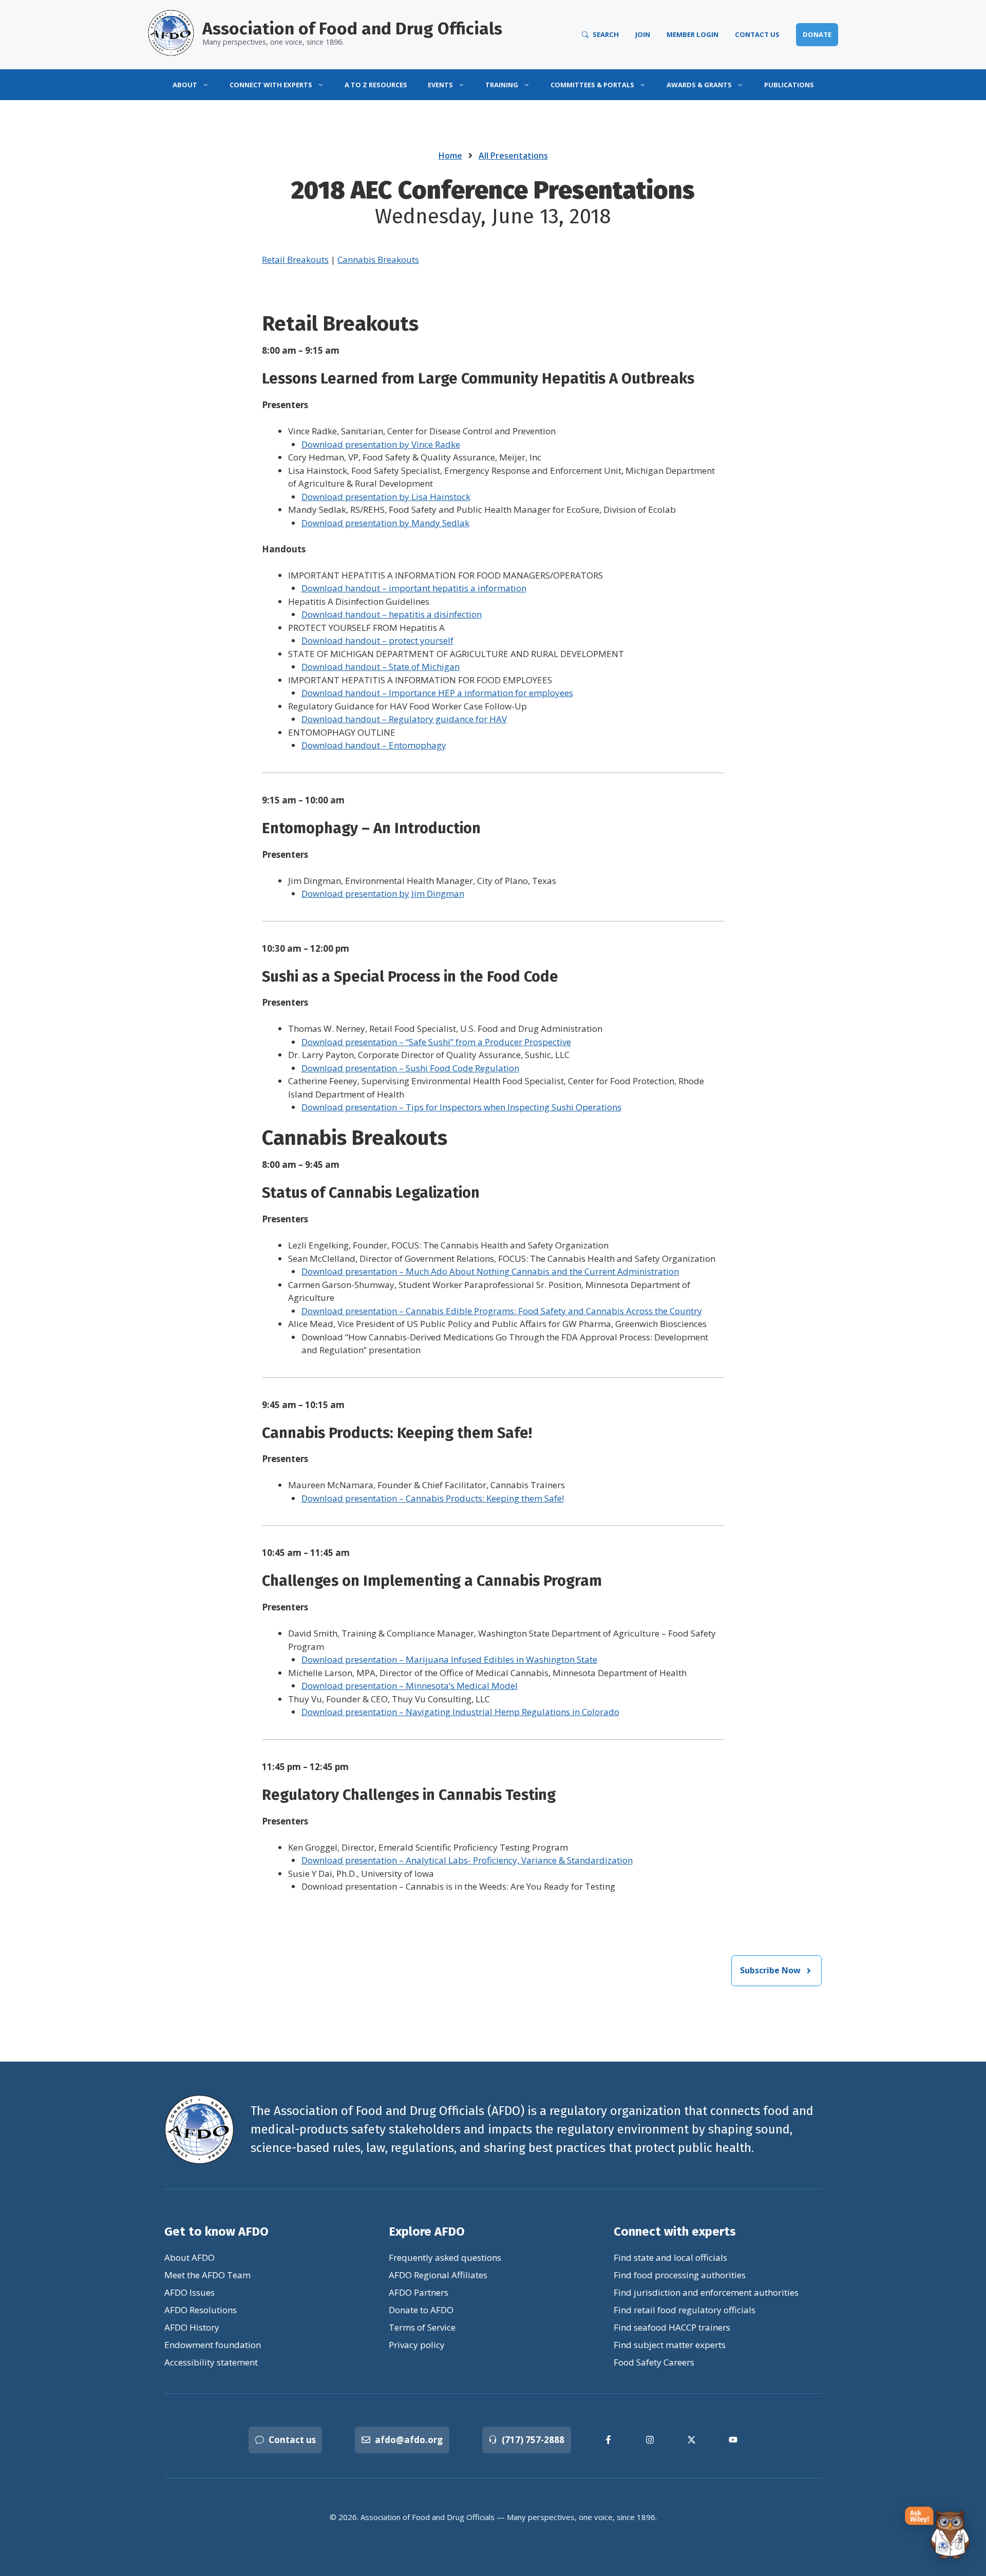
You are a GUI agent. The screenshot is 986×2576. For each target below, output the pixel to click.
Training (502, 85)
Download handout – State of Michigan (381, 667)
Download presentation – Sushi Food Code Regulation (410, 1068)
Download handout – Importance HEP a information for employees (437, 693)
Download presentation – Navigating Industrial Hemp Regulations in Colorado (460, 1712)
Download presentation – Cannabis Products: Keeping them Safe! (433, 1498)
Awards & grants (699, 85)
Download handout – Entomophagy (374, 745)
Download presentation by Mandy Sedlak (385, 523)
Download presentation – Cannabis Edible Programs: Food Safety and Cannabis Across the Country (502, 1311)
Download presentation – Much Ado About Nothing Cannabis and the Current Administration (490, 1271)
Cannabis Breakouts (378, 259)
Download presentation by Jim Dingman (383, 893)
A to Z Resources (376, 85)
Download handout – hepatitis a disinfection (392, 614)
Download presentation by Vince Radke (381, 444)
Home (450, 156)
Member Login (693, 34)
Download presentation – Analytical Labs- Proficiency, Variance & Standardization (467, 1860)
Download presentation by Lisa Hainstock (386, 497)
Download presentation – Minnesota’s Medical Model (410, 1686)
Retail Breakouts (295, 259)
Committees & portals (592, 85)
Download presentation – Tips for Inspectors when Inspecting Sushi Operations (461, 1107)
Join (643, 34)
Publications (789, 85)
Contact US (757, 34)
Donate (817, 34)
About (185, 85)
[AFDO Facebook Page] (608, 2440)
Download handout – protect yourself (377, 640)
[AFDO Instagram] (650, 2440)
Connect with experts (271, 85)
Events (440, 85)
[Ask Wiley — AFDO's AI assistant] (938, 2533)
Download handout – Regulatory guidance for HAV (404, 719)
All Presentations (513, 156)
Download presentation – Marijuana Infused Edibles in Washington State (449, 1659)
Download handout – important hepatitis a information (414, 588)
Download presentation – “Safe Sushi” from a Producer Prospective (436, 1042)
